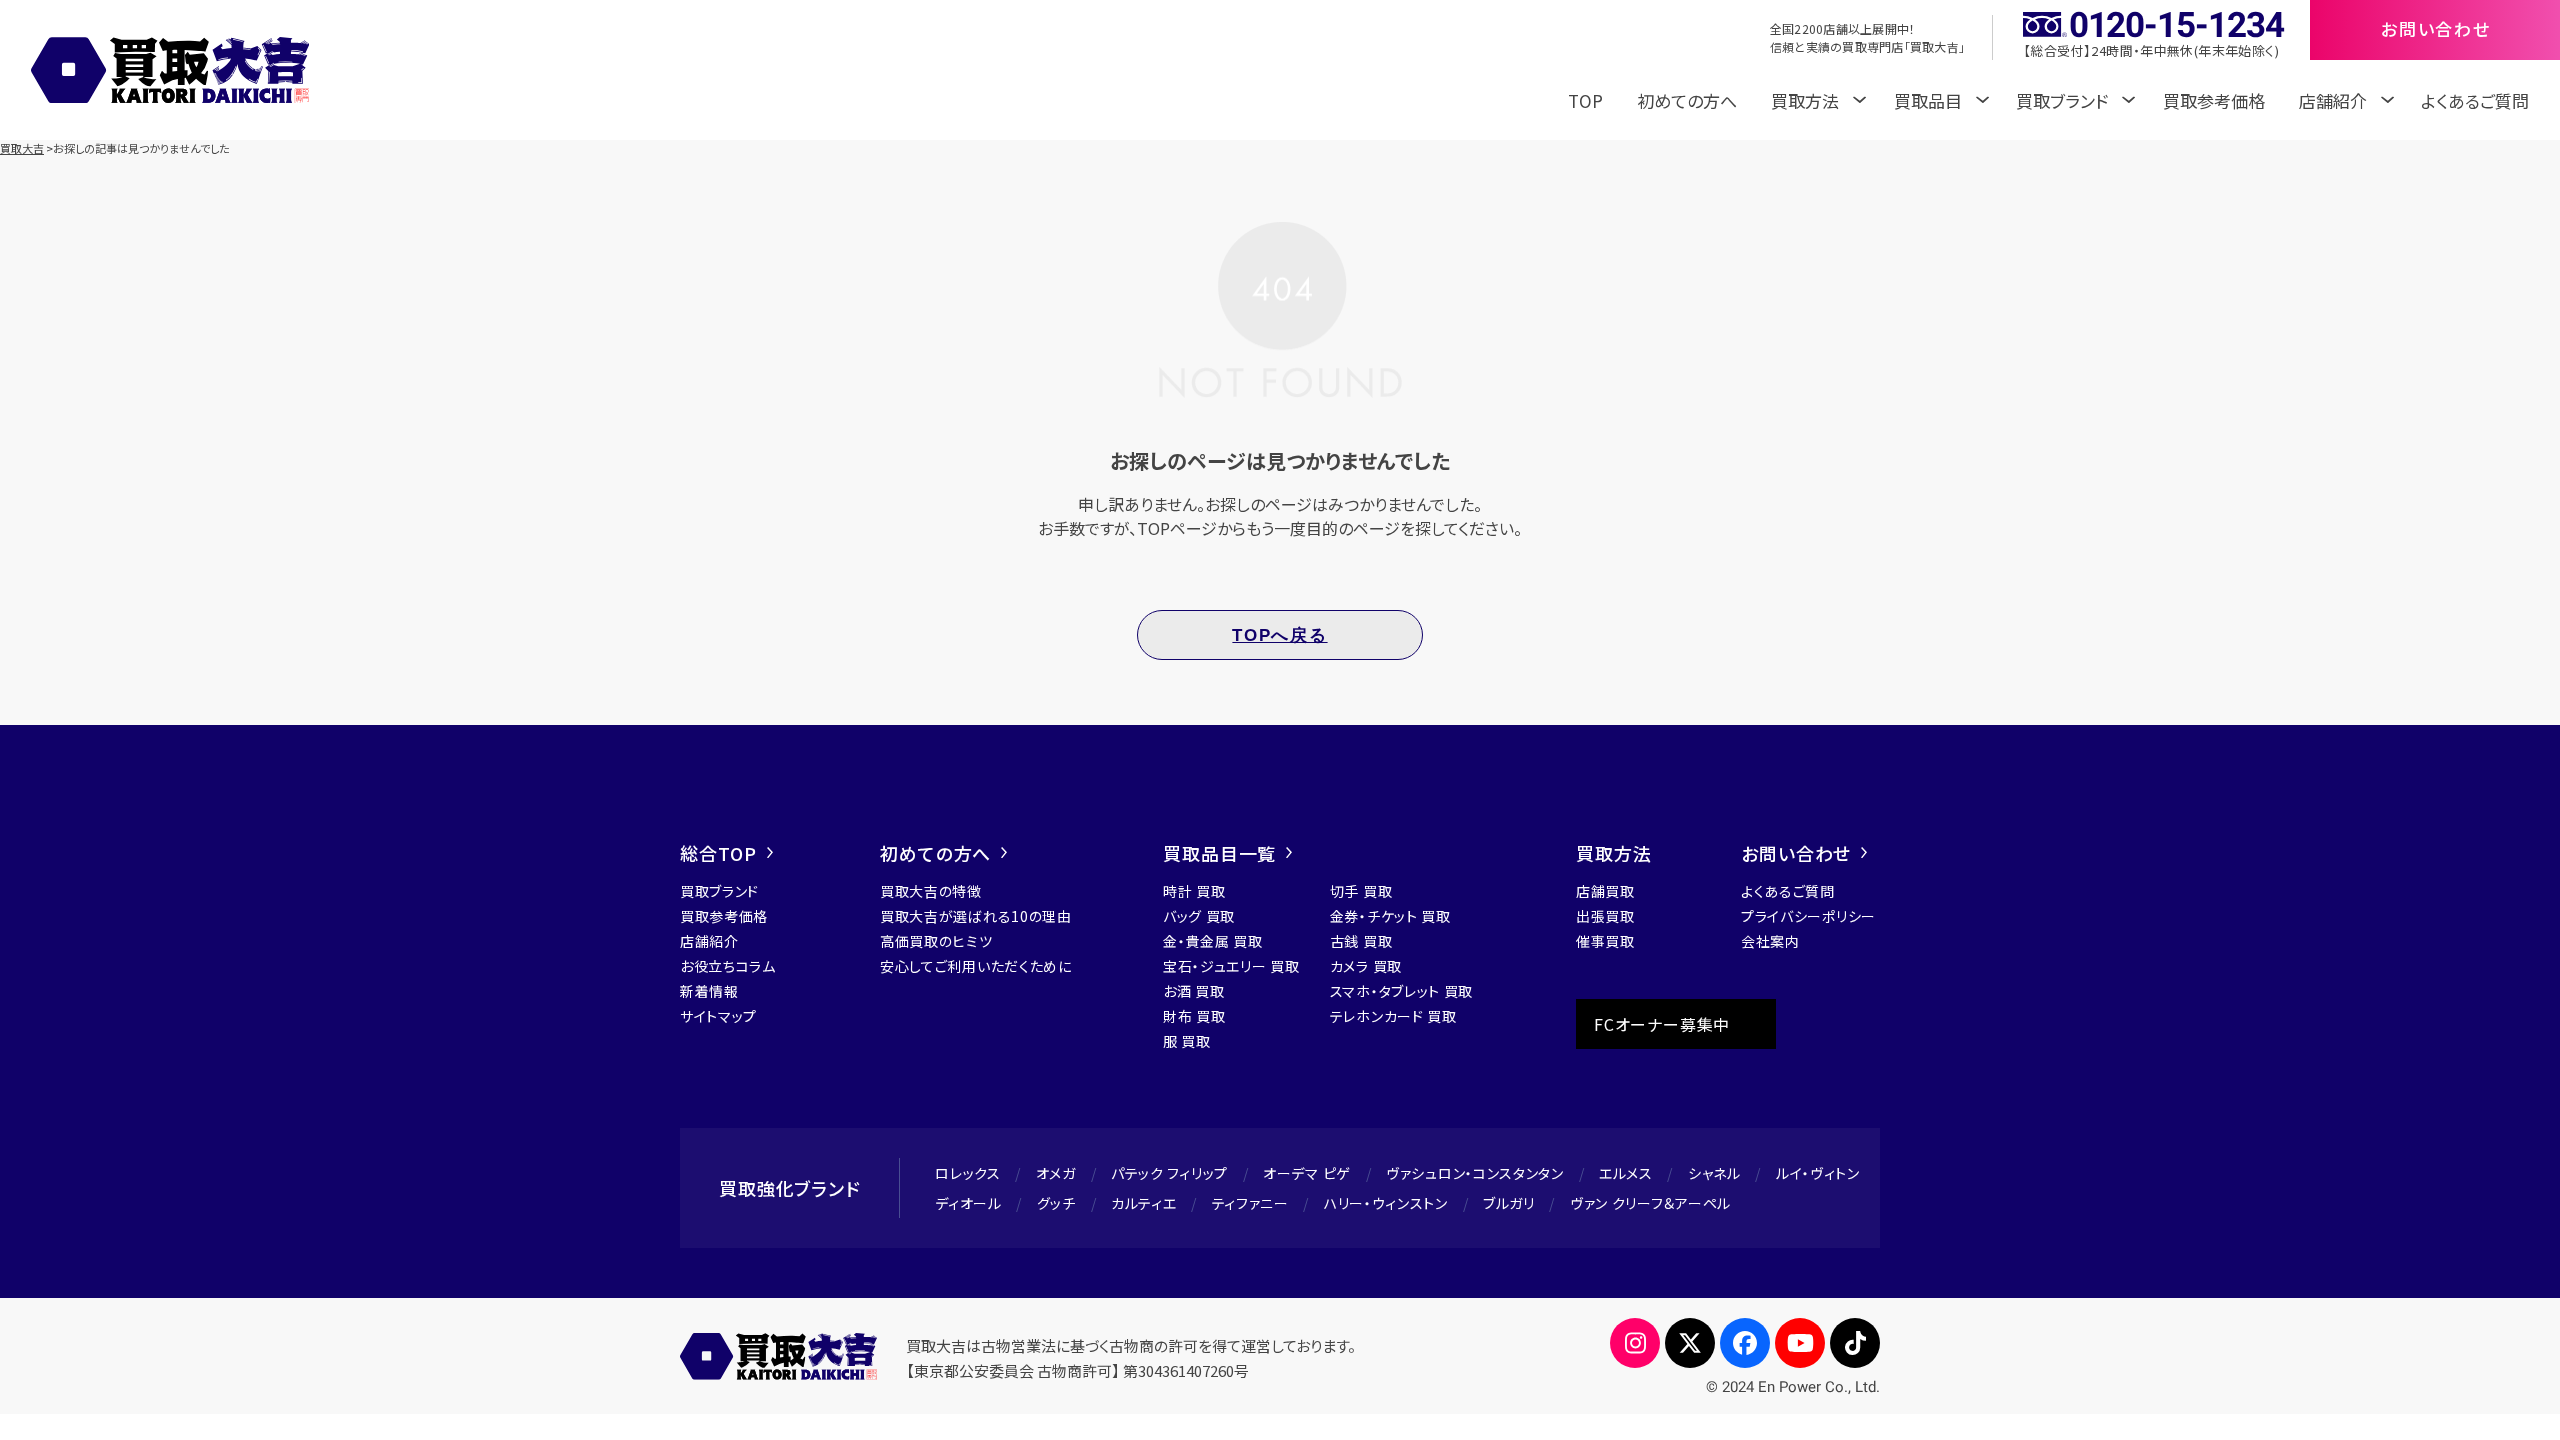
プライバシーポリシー (1808, 916)
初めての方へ (1687, 100)
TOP (1585, 100)
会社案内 (1770, 941)
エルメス (1626, 1173)
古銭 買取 (1361, 941)
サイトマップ (718, 1016)
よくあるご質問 (2475, 100)
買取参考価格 (2214, 100)
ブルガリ (1509, 1203)
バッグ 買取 (1199, 916)
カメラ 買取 (1366, 966)
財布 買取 (1194, 1016)
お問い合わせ (1796, 853)
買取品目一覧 (1219, 853)
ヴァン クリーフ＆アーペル (1650, 1203)
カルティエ (1144, 1203)
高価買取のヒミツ (936, 941)
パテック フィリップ (1169, 1173)
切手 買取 (1361, 891)
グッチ (1056, 1203)
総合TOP (718, 853)
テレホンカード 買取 (1393, 1016)
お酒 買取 (1194, 991)
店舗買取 (1605, 891)
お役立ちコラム (728, 966)
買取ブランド (719, 891)
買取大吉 (22, 148)
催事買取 (1605, 941)
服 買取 (1187, 1041)
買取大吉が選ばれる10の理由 (976, 916)
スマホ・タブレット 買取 (1401, 991)
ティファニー (1250, 1203)
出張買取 (1605, 916)
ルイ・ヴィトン (1818, 1173)
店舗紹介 (709, 941)
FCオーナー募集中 (1662, 1024)
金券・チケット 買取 (1390, 916)
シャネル (1714, 1173)
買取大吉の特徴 (931, 891)
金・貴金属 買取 (1213, 941)
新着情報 (709, 991)
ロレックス (968, 1173)
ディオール (968, 1203)
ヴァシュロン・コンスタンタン (1475, 1173)
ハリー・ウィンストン (1386, 1203)
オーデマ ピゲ (1307, 1173)
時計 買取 (1194, 891)
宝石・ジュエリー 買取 (1231, 966)
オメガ (1056, 1173)
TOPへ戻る (1279, 635)
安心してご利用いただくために (976, 966)
